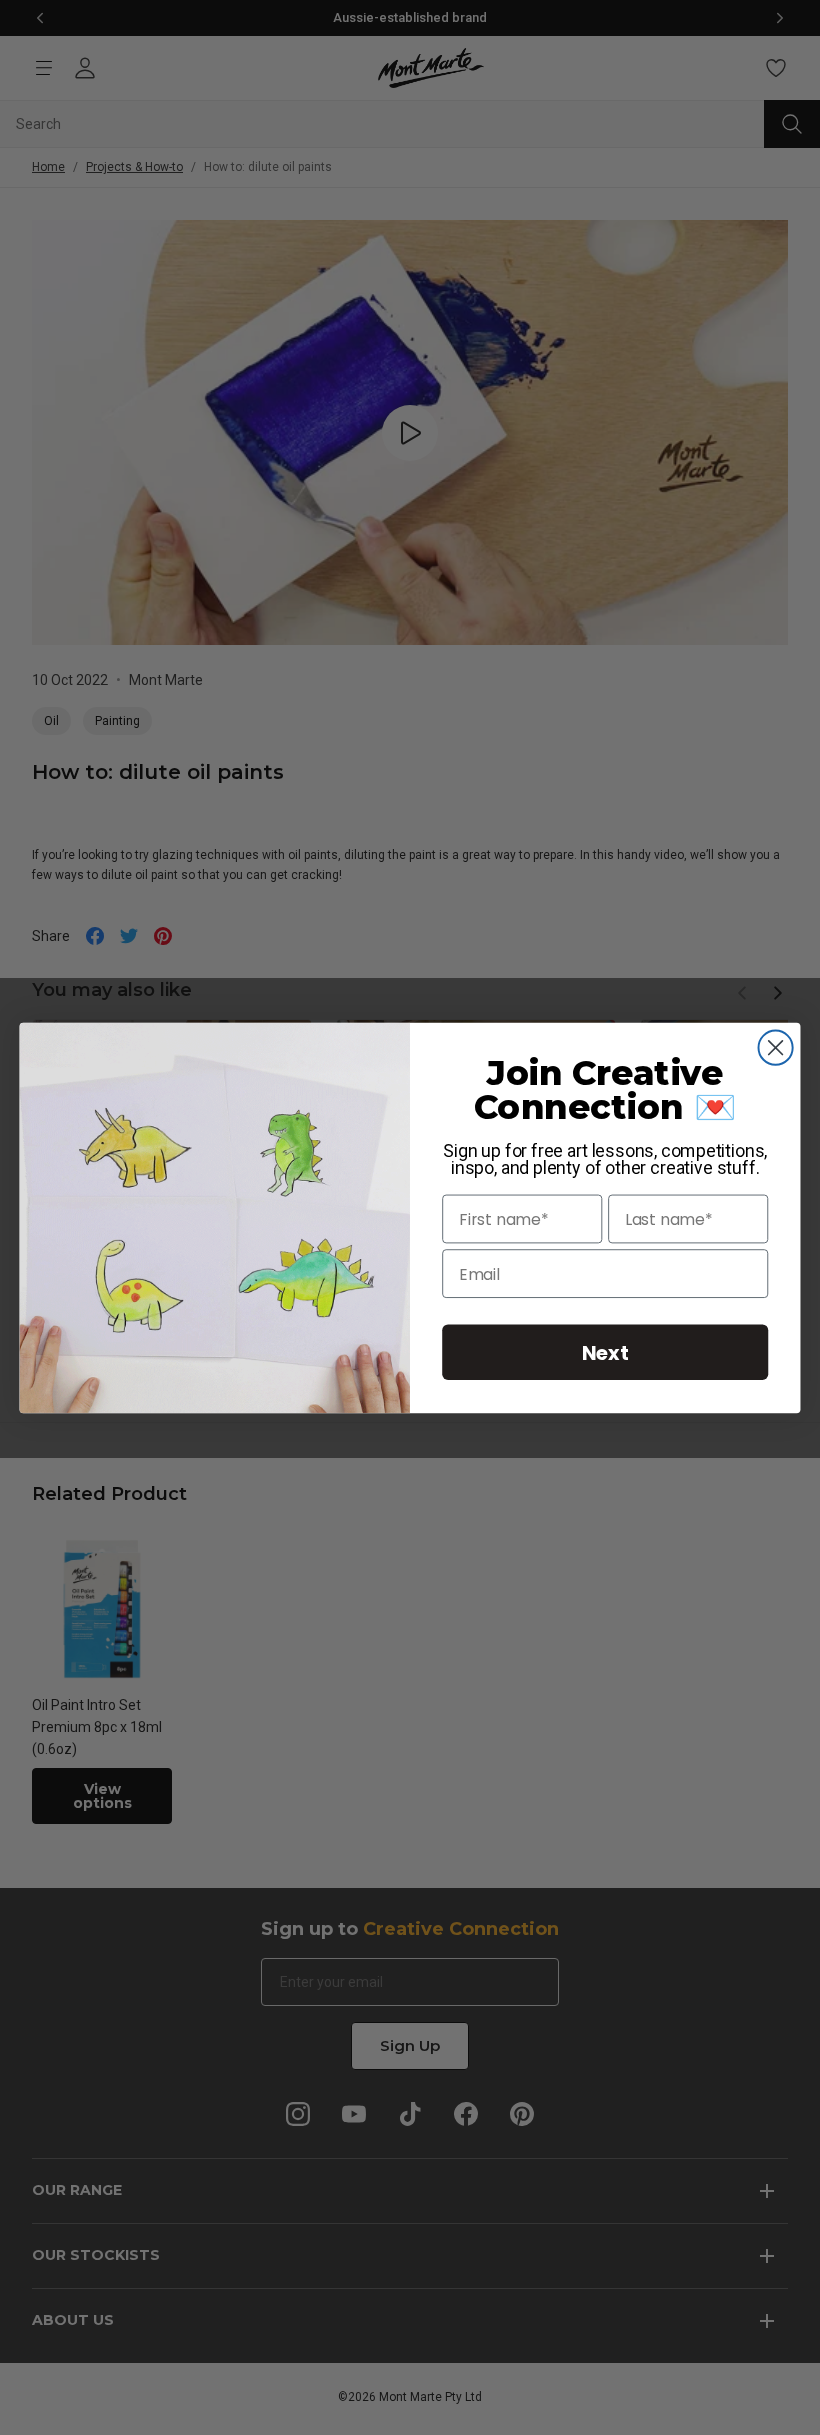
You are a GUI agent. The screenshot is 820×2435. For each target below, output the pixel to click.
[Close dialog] (776, 1047)
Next (605, 1351)
